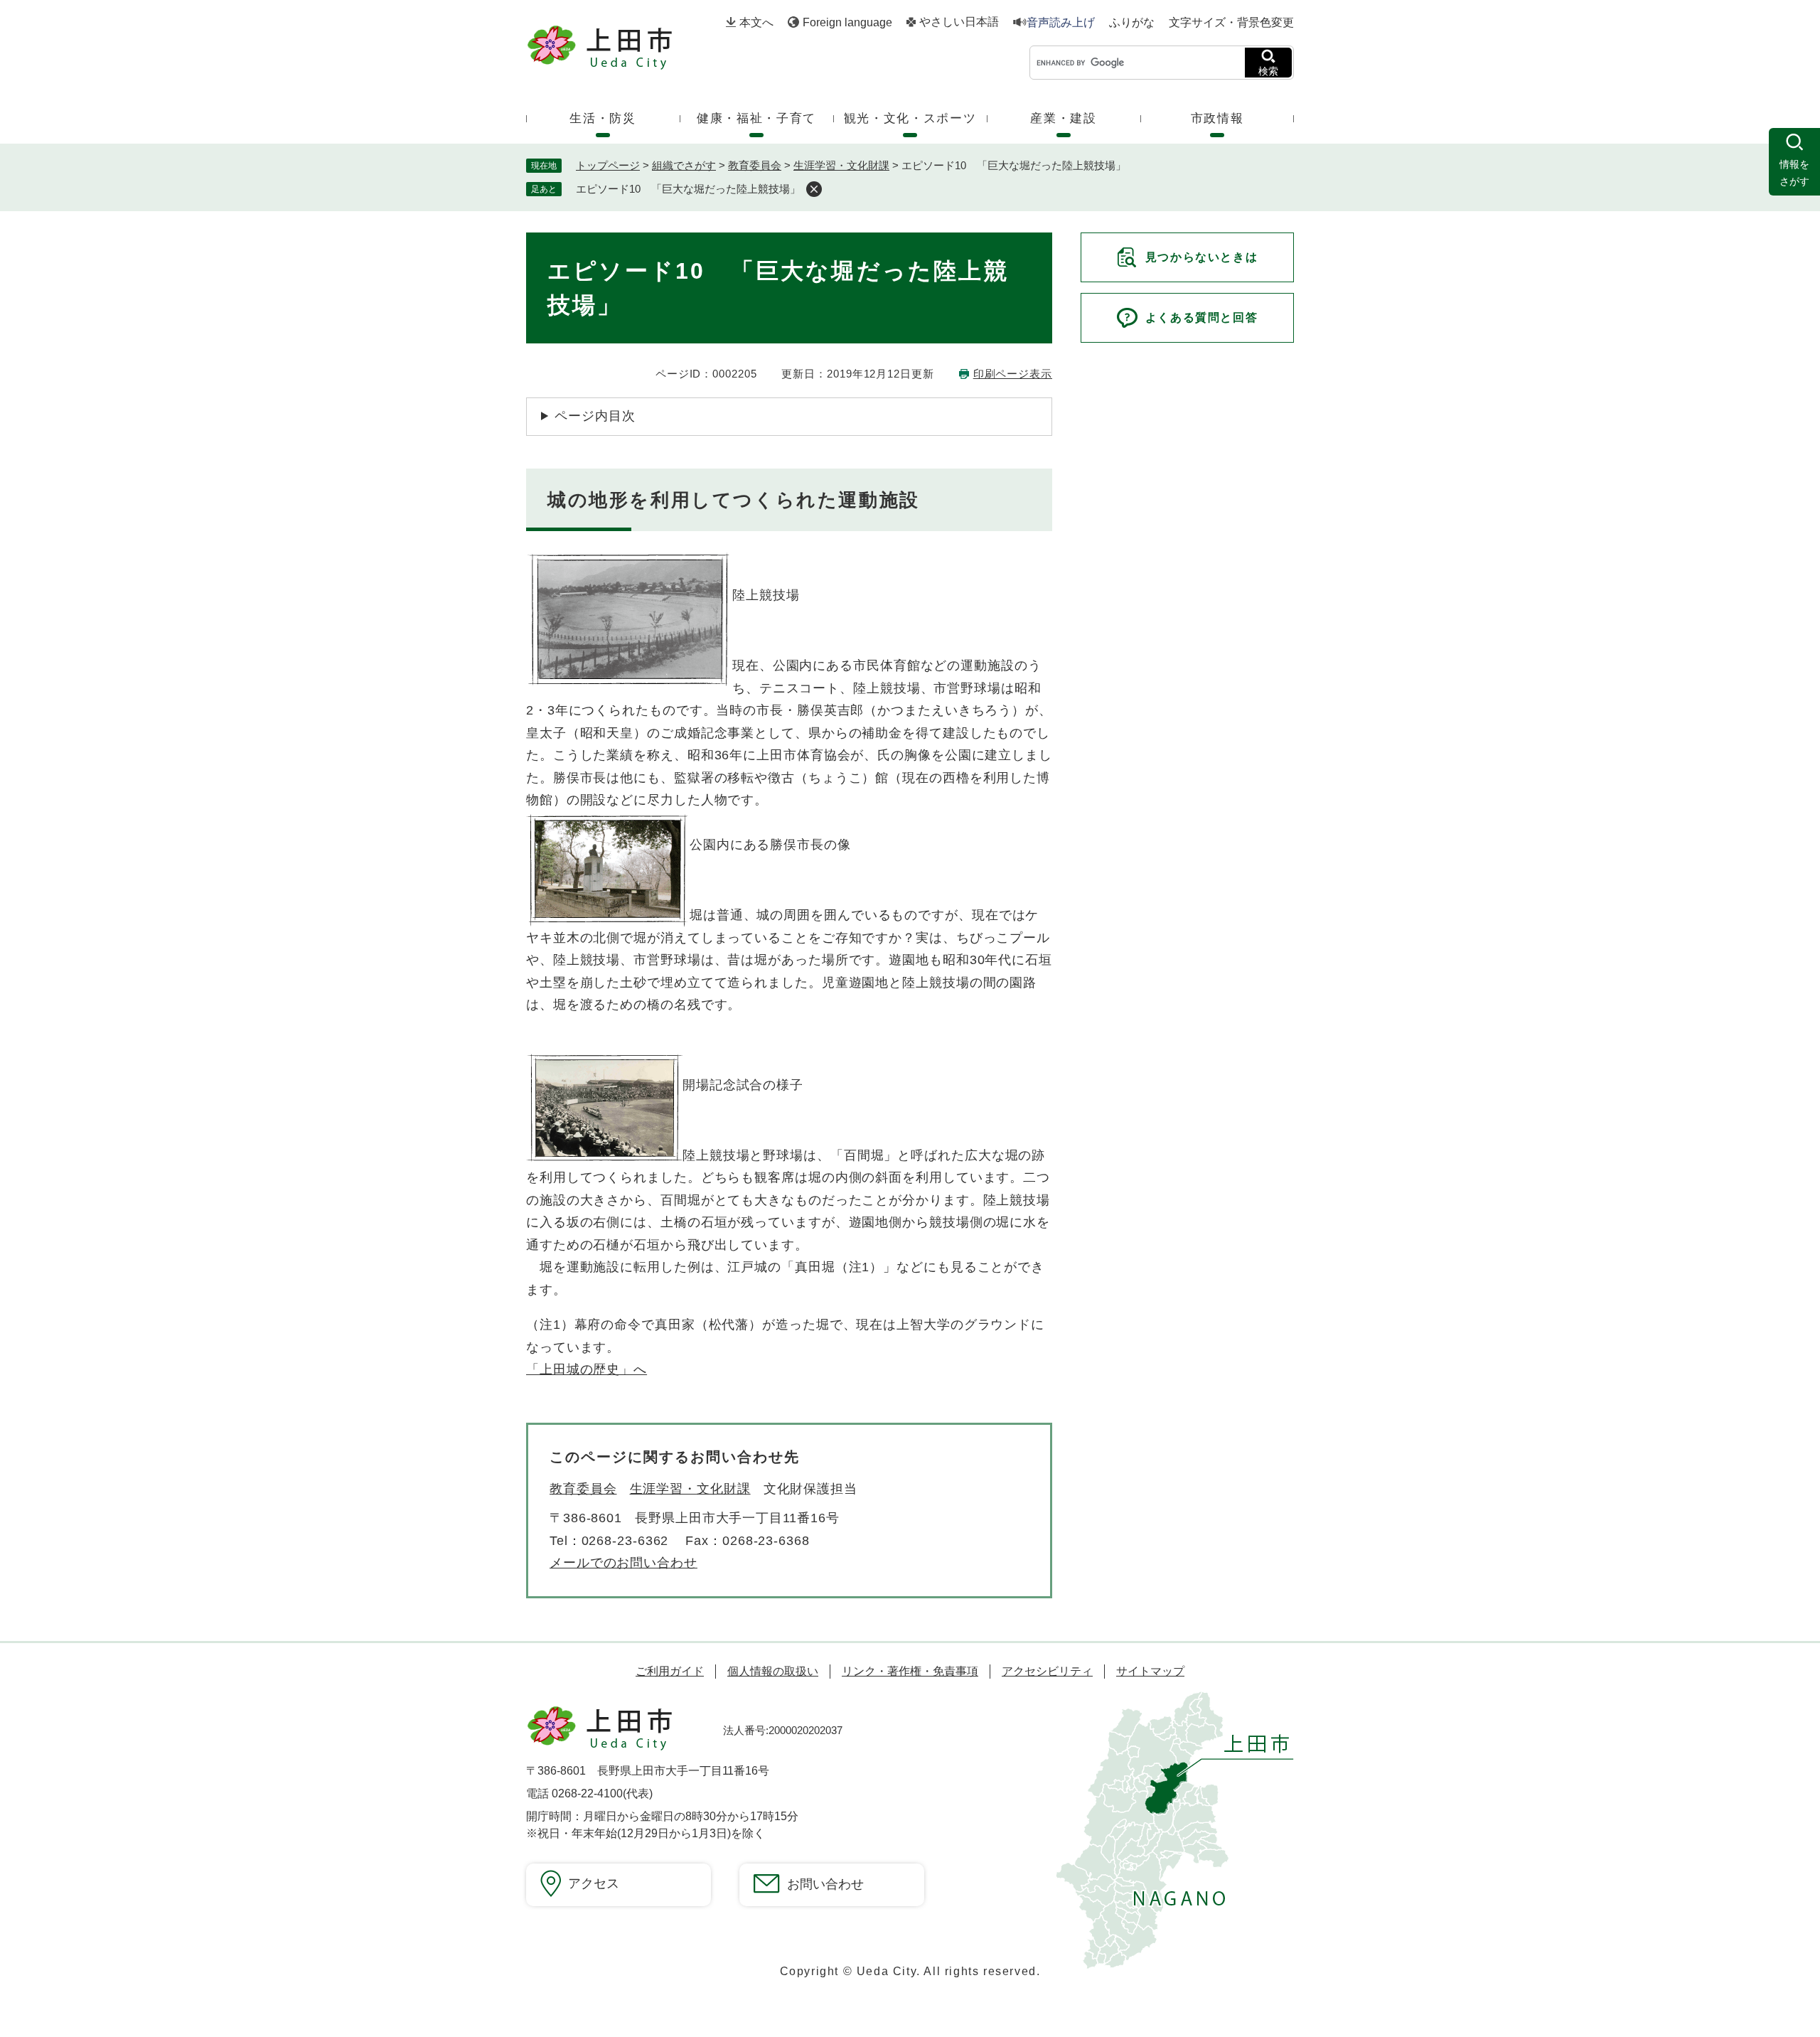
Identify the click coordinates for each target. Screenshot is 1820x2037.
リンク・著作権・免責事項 (910, 1671)
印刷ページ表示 (1013, 374)
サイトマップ (1150, 1671)
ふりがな (1132, 23)
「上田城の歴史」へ (587, 1369)
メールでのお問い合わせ (623, 1563)
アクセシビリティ (1047, 1671)
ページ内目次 (595, 416)
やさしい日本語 (959, 22)
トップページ (608, 165)
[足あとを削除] (814, 189)
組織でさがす (684, 165)
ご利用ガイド (670, 1671)
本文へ (756, 22)
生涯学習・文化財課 (841, 165)
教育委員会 (755, 165)
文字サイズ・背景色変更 (1231, 22)
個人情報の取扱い (773, 1671)
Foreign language (847, 22)
